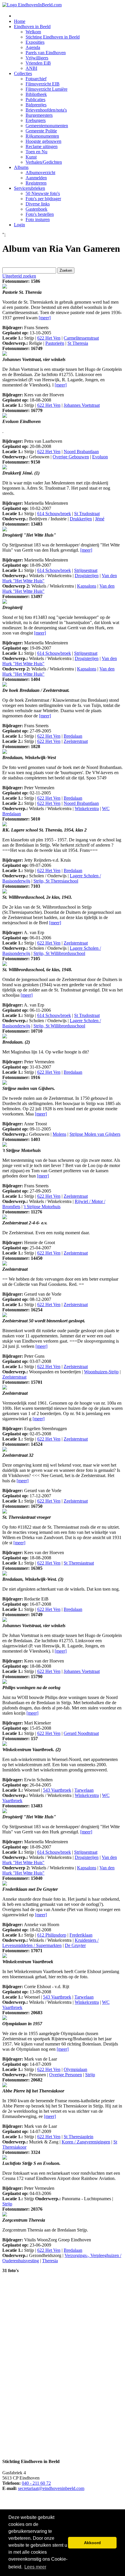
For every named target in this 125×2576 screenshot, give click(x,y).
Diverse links (38, 204)
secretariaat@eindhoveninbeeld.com (51, 2488)
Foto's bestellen (40, 214)
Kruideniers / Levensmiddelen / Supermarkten (50, 1943)
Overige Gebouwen (71, 457)
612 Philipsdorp (52, 1935)
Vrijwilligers (37, 58)
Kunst (31, 157)
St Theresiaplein (78, 2137)
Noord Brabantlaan (81, 452)
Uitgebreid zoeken (19, 276)
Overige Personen (66, 2075)
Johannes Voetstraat (82, 405)
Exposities (35, 42)
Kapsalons (87, 586)
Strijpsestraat (86, 570)
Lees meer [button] (35, 2567)
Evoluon (100, 457)
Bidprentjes (36, 105)
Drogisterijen (87, 576)
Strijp (90, 2075)
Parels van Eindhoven (46, 53)
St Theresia (78, 343)
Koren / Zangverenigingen (86, 2142)
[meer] (45, 318)
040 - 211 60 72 (36, 2483)
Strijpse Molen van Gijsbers (95, 1134)
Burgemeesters (39, 115)
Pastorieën (55, 343)
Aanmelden (36, 178)
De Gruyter (75, 1945)
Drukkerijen (81, 519)
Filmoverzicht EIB (43, 84)
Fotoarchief (36, 79)
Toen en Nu (36, 152)
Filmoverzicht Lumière (47, 89)
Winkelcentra (87, 808)
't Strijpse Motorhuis (42, 1207)
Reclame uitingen (42, 146)
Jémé (100, 519)
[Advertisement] (35, 2365)
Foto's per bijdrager (43, 199)
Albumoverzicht (40, 173)
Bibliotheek (36, 94)
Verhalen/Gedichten (44, 162)
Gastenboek (36, 209)
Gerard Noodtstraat (81, 1733)
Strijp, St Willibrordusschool (59, 953)
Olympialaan (75, 2069)
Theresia (50, 2261)
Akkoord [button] (92, 2543)
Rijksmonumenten (42, 136)
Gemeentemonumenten (47, 126)
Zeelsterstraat (76, 741)
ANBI (31, 68)
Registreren (36, 183)
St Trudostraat (87, 514)
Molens (59, 1134)
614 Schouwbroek (54, 514)
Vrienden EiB (38, 63)
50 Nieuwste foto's (43, 193)
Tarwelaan (84, 1790)
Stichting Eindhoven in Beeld (53, 37)
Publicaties (35, 100)
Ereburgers (36, 120)
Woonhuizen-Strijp (101, 1372)
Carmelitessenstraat (81, 338)
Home (20, 21)
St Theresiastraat (79, 1563)
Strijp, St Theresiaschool (56, 881)
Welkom (33, 32)
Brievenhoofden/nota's (46, 110)
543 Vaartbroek (57, 1790)
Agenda (33, 47)
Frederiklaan (81, 1935)
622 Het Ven (49, 338)
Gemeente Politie (41, 131)
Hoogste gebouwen (43, 141)
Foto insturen (38, 219)
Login (19, 225)
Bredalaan (73, 736)
